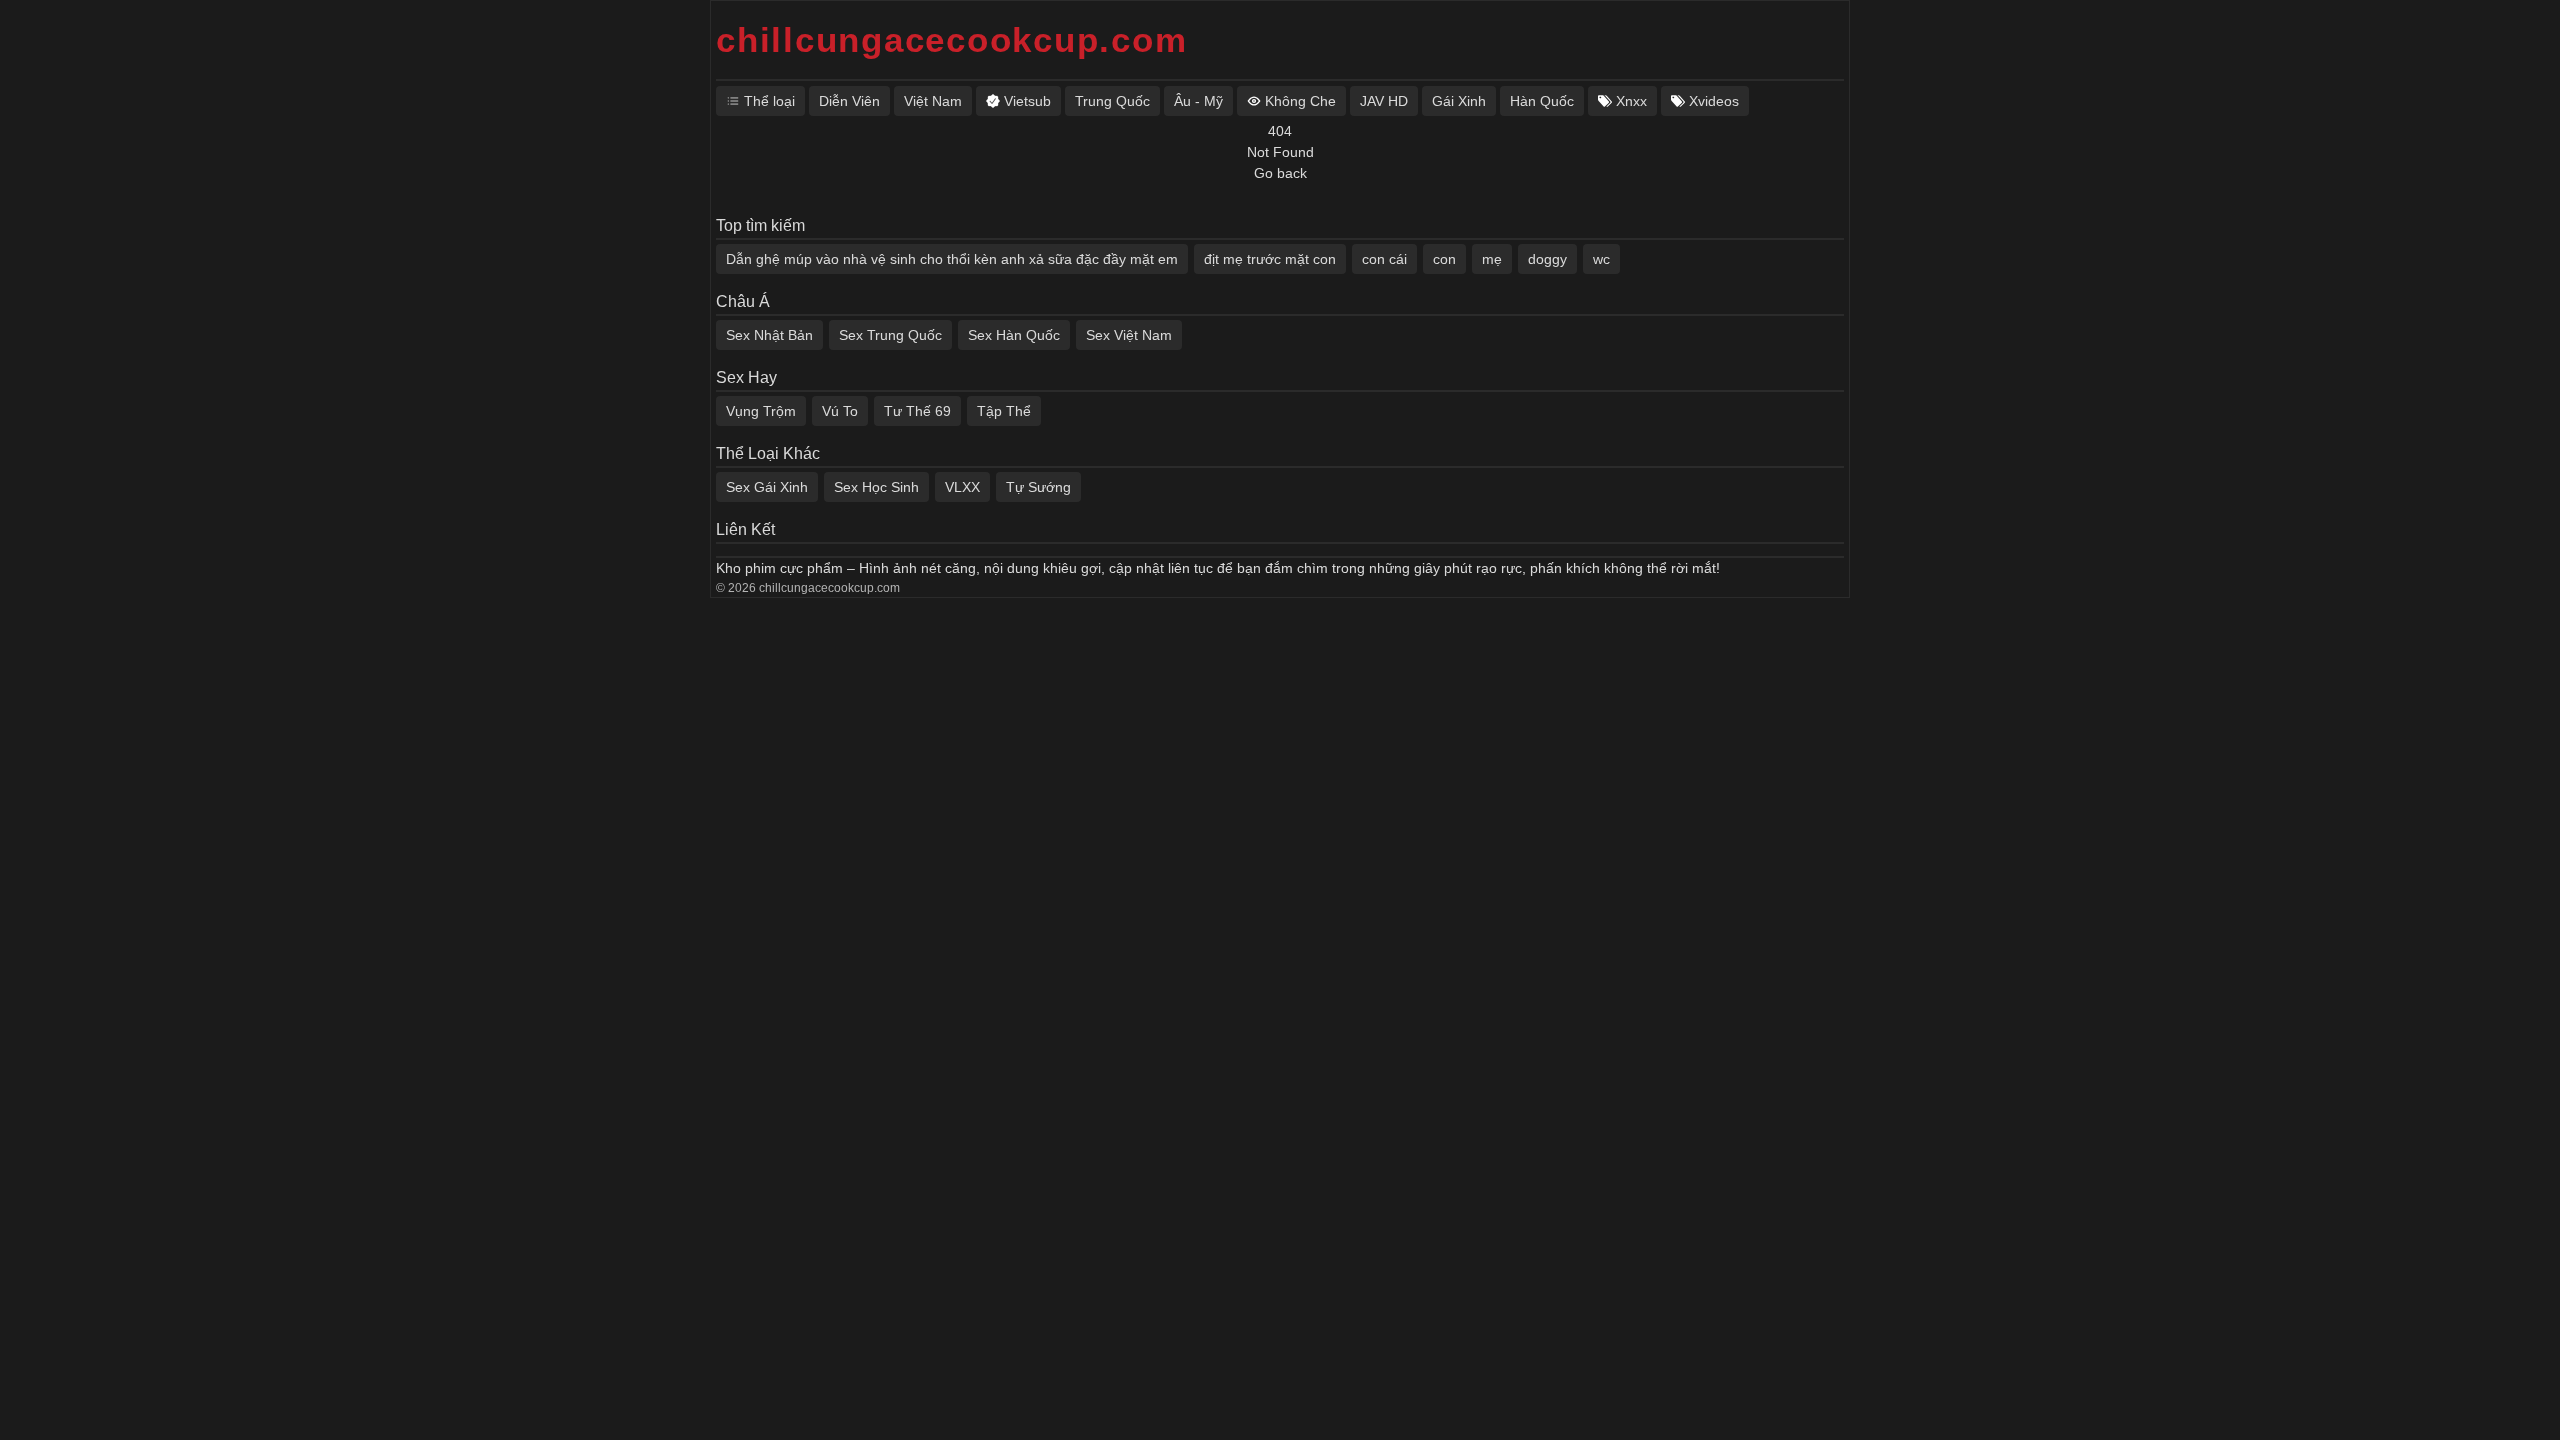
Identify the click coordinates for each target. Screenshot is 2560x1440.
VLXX (962, 487)
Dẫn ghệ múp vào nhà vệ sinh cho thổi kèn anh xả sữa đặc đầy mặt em (952, 259)
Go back (1280, 173)
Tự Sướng (1038, 487)
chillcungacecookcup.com (951, 39)
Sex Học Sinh (876, 487)
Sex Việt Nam (1129, 335)
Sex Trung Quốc (890, 335)
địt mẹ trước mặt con (1270, 259)
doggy (1547, 259)
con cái (1384, 259)
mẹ (1492, 259)
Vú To (840, 411)
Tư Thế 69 (917, 411)
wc (1601, 259)
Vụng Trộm (761, 411)
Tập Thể (1004, 411)
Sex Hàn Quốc (1014, 335)
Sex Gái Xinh (767, 487)
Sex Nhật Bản (769, 335)
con (1444, 259)
